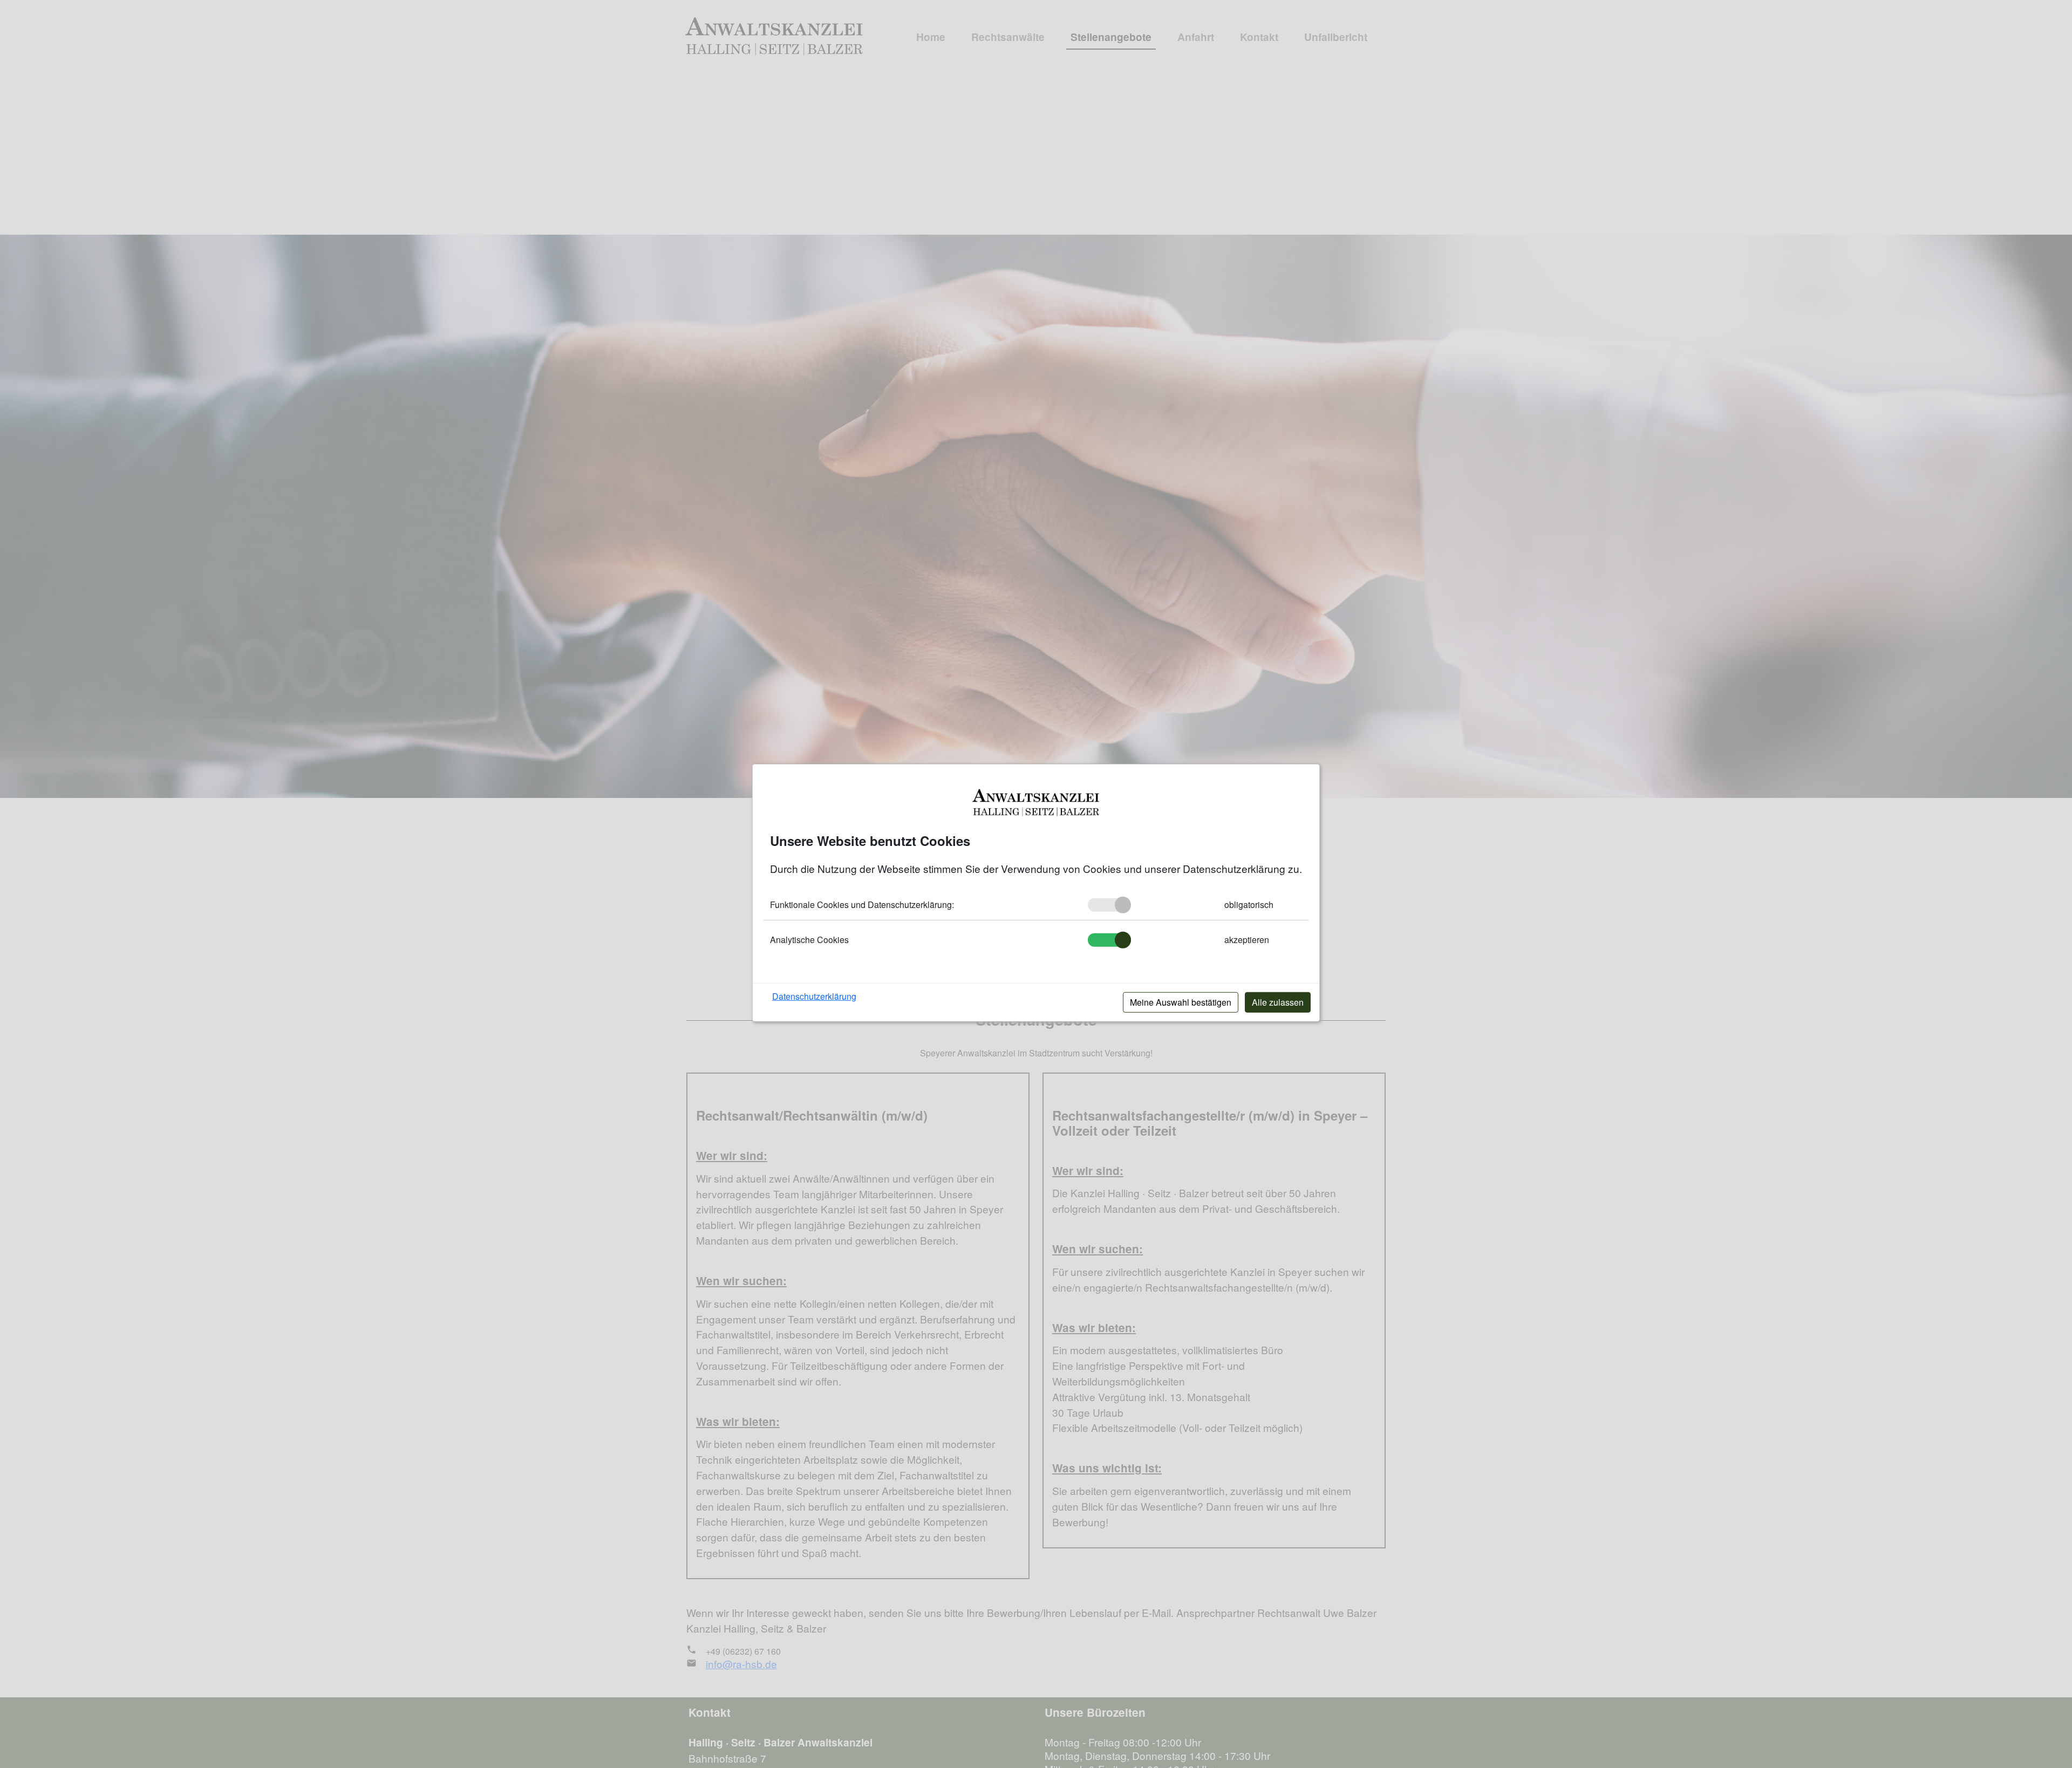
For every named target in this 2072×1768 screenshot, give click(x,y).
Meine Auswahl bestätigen (1181, 1002)
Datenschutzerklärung (814, 996)
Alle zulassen (1278, 1002)
